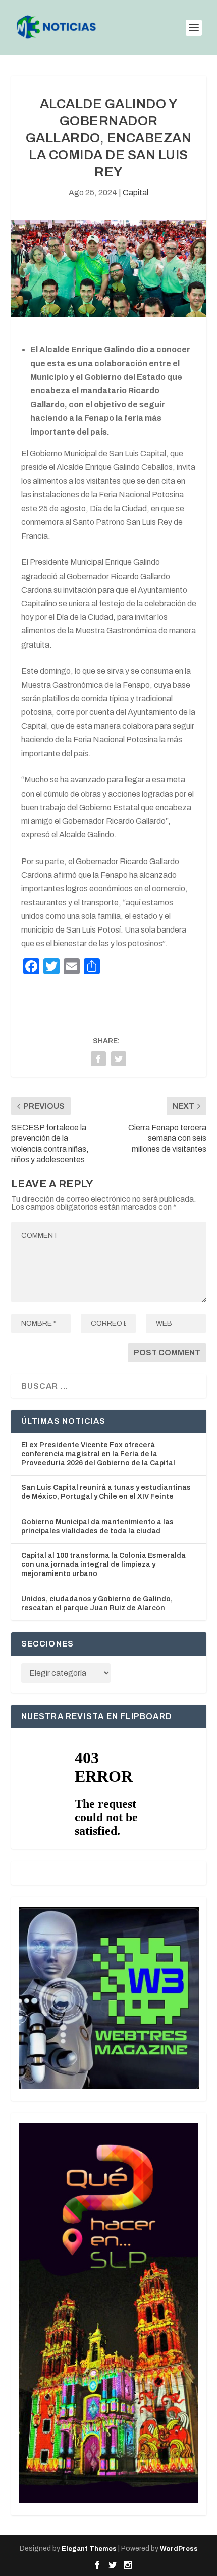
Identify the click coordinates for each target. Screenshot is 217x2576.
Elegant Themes (89, 2549)
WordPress (179, 2549)
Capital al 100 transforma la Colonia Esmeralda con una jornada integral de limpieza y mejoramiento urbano (103, 1565)
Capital (135, 193)
